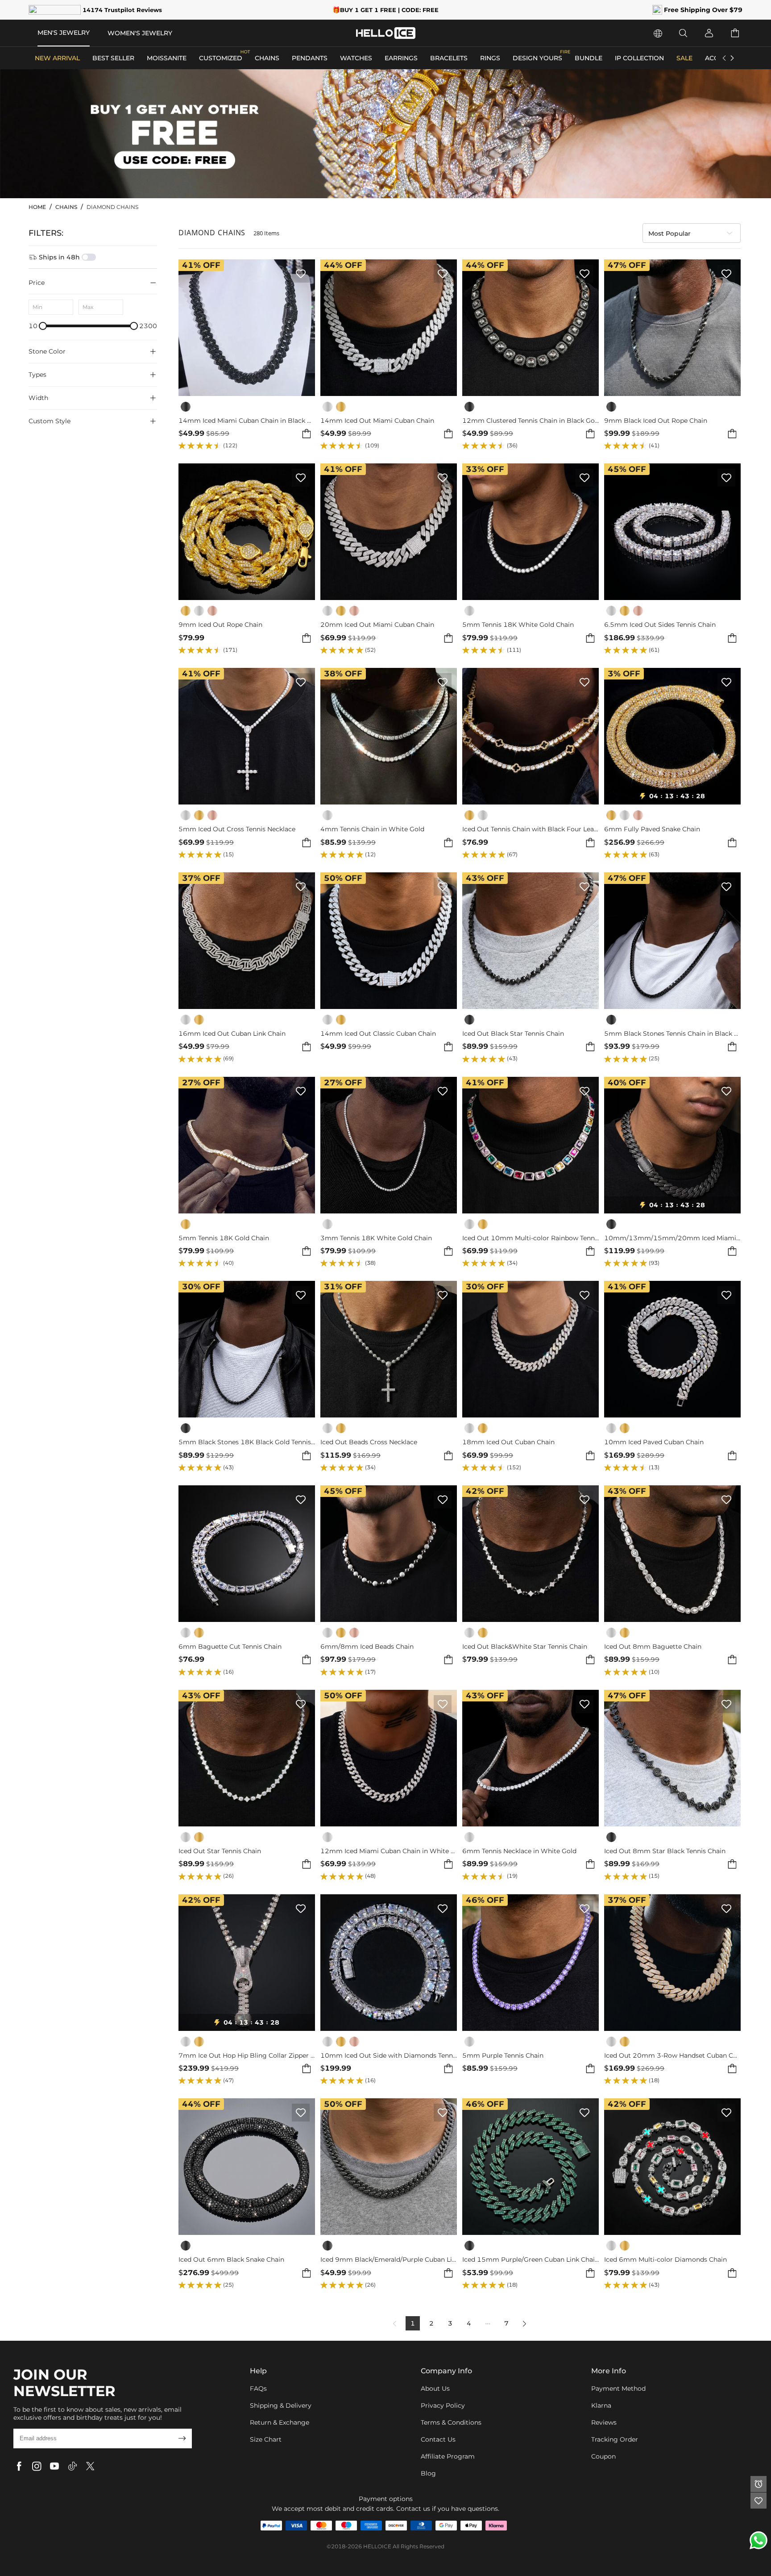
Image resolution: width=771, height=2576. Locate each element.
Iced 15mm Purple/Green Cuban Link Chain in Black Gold (531, 2260)
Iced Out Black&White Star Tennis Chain (525, 1647)
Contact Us (438, 2439)
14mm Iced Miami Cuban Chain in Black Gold (247, 421)
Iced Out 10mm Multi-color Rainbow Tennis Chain (531, 1238)
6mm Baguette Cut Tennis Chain (230, 1647)
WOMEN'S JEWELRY (140, 33)
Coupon (603, 2456)
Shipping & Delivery (281, 2405)
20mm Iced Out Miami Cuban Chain (377, 625)
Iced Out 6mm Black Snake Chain (231, 2260)
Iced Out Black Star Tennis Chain (513, 1034)
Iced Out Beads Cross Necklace (369, 1442)
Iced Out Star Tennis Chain (220, 1851)
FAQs (258, 2388)
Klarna (601, 2405)
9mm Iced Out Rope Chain (220, 625)
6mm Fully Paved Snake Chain (652, 829)
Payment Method (618, 2388)
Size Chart (266, 2439)
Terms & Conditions (451, 2422)
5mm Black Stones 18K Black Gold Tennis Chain (247, 1442)
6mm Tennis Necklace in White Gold (519, 1851)
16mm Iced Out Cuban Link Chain (232, 1034)
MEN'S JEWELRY (64, 33)
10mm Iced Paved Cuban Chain (654, 1442)
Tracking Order (615, 2439)
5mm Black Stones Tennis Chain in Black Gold (672, 1034)
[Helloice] (386, 33)
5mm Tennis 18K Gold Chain (224, 1238)
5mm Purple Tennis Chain (503, 2056)
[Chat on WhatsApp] (759, 2540)
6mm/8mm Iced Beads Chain (367, 1647)
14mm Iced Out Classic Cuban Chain (378, 1034)
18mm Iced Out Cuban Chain (508, 1442)
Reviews (604, 2422)
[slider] (43, 326)
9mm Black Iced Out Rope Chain (656, 421)
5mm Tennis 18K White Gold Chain (518, 625)
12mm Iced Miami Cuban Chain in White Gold (389, 1851)
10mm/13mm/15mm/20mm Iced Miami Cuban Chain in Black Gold (672, 1238)
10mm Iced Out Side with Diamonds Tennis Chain (389, 2056)
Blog (428, 2473)
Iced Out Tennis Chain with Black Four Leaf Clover (531, 829)
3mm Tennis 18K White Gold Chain (376, 1238)
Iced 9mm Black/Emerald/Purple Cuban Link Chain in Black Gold (389, 2260)
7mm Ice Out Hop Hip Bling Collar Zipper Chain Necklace (247, 2056)
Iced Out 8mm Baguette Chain (653, 1647)
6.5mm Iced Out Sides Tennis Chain (660, 625)
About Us (435, 2388)
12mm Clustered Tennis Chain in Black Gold (531, 421)
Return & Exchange (280, 2422)
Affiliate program (448, 2456)
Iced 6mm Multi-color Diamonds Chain (665, 2260)
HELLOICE (377, 2546)
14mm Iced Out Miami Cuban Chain (377, 421)
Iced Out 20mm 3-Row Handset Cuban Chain (672, 2056)
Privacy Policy (443, 2405)
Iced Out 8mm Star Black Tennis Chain (665, 1851)
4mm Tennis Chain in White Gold (372, 829)
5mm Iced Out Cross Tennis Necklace (237, 829)
